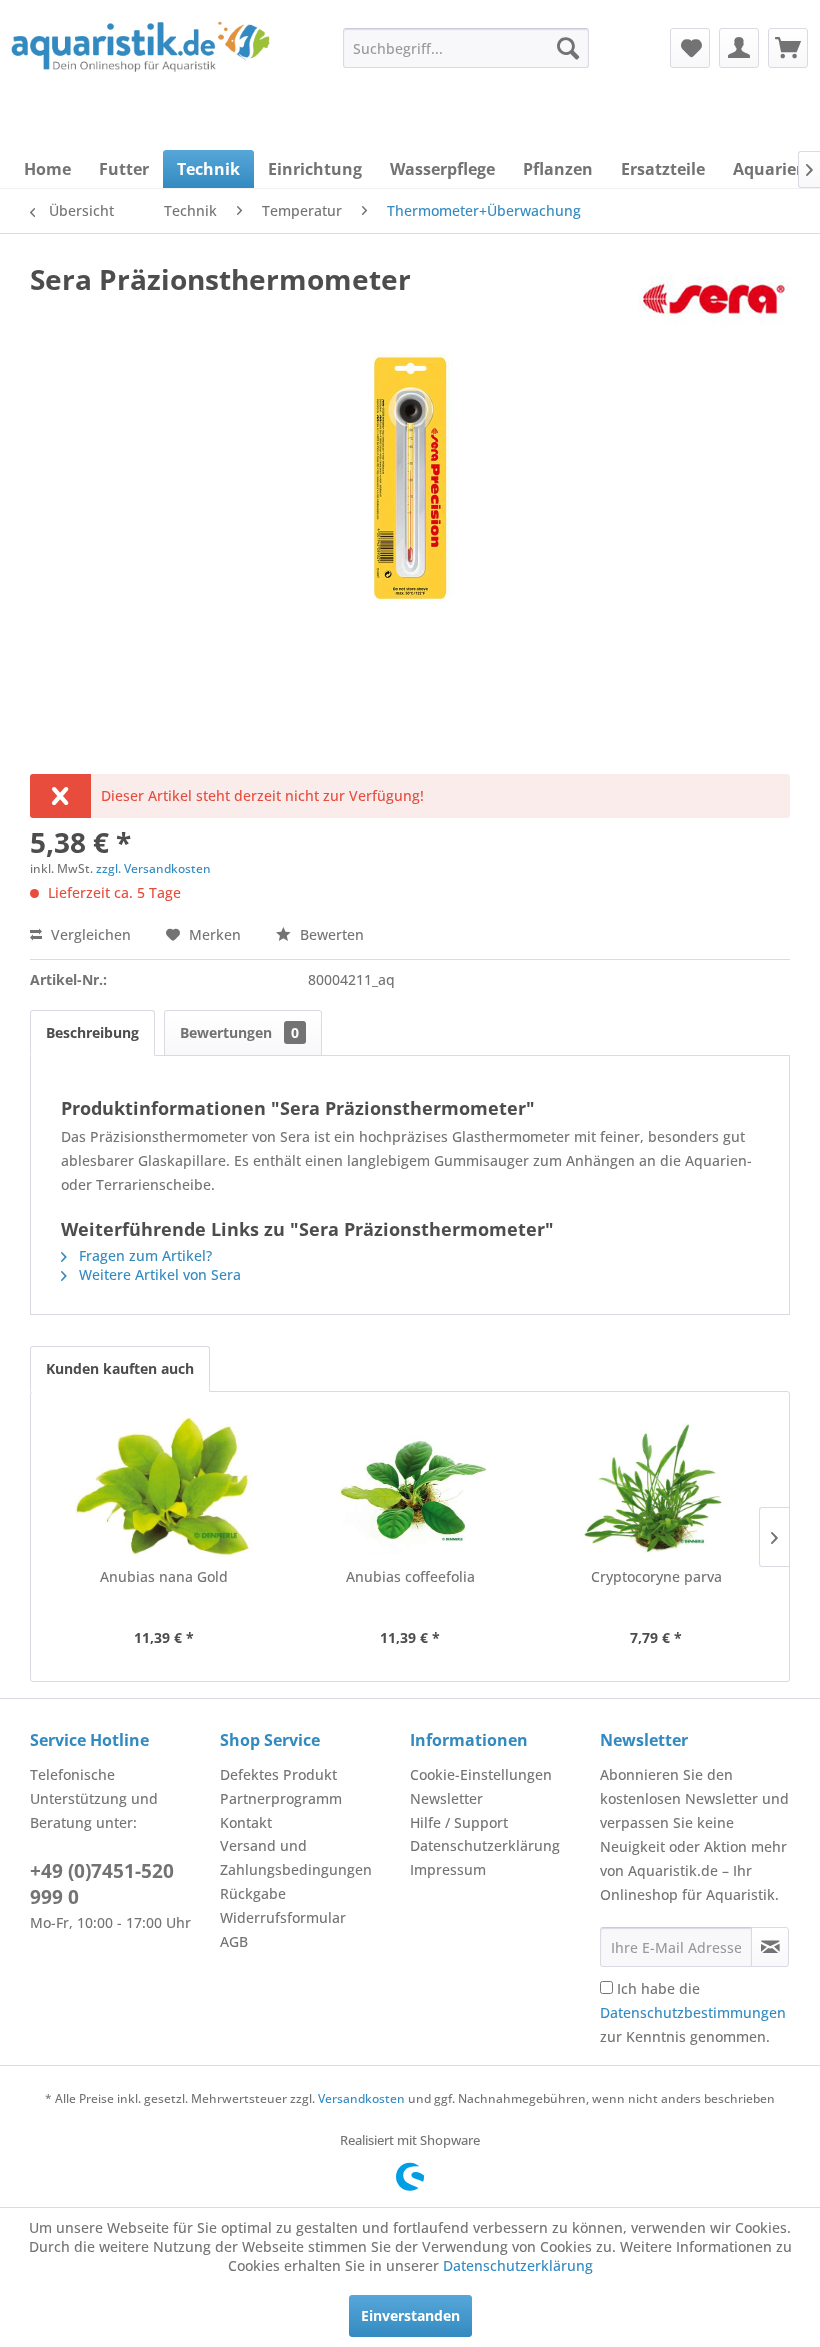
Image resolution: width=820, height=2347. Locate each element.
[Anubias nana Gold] (164, 1487)
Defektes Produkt (278, 1774)
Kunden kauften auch (120, 1368)
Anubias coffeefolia (410, 1576)
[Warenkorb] (788, 48)
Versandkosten (361, 2098)
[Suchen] (568, 48)
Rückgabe (253, 1893)
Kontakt (246, 1822)
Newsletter (446, 1798)
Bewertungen (239, 1032)
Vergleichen (89, 934)
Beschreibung (92, 1032)
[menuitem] (466, 48)
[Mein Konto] (739, 48)
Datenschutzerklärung (485, 1845)
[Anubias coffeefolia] (410, 1487)
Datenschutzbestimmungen (693, 2012)
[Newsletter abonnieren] (770, 1947)
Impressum (448, 1869)
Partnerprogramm (281, 1798)
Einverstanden (410, 2315)
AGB (234, 1941)
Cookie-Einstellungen (481, 1774)
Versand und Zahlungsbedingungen (296, 1857)
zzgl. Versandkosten (153, 868)
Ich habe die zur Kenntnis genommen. (693, 2012)
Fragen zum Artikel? (143, 1255)
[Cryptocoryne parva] (656, 1487)
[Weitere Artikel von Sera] (714, 299)
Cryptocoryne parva (656, 1576)
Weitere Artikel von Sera (158, 1274)
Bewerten (330, 934)
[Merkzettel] (690, 48)
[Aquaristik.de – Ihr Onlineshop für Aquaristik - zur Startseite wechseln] (140, 63)
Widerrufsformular (283, 1917)
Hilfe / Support (459, 1822)
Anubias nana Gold (164, 1576)
